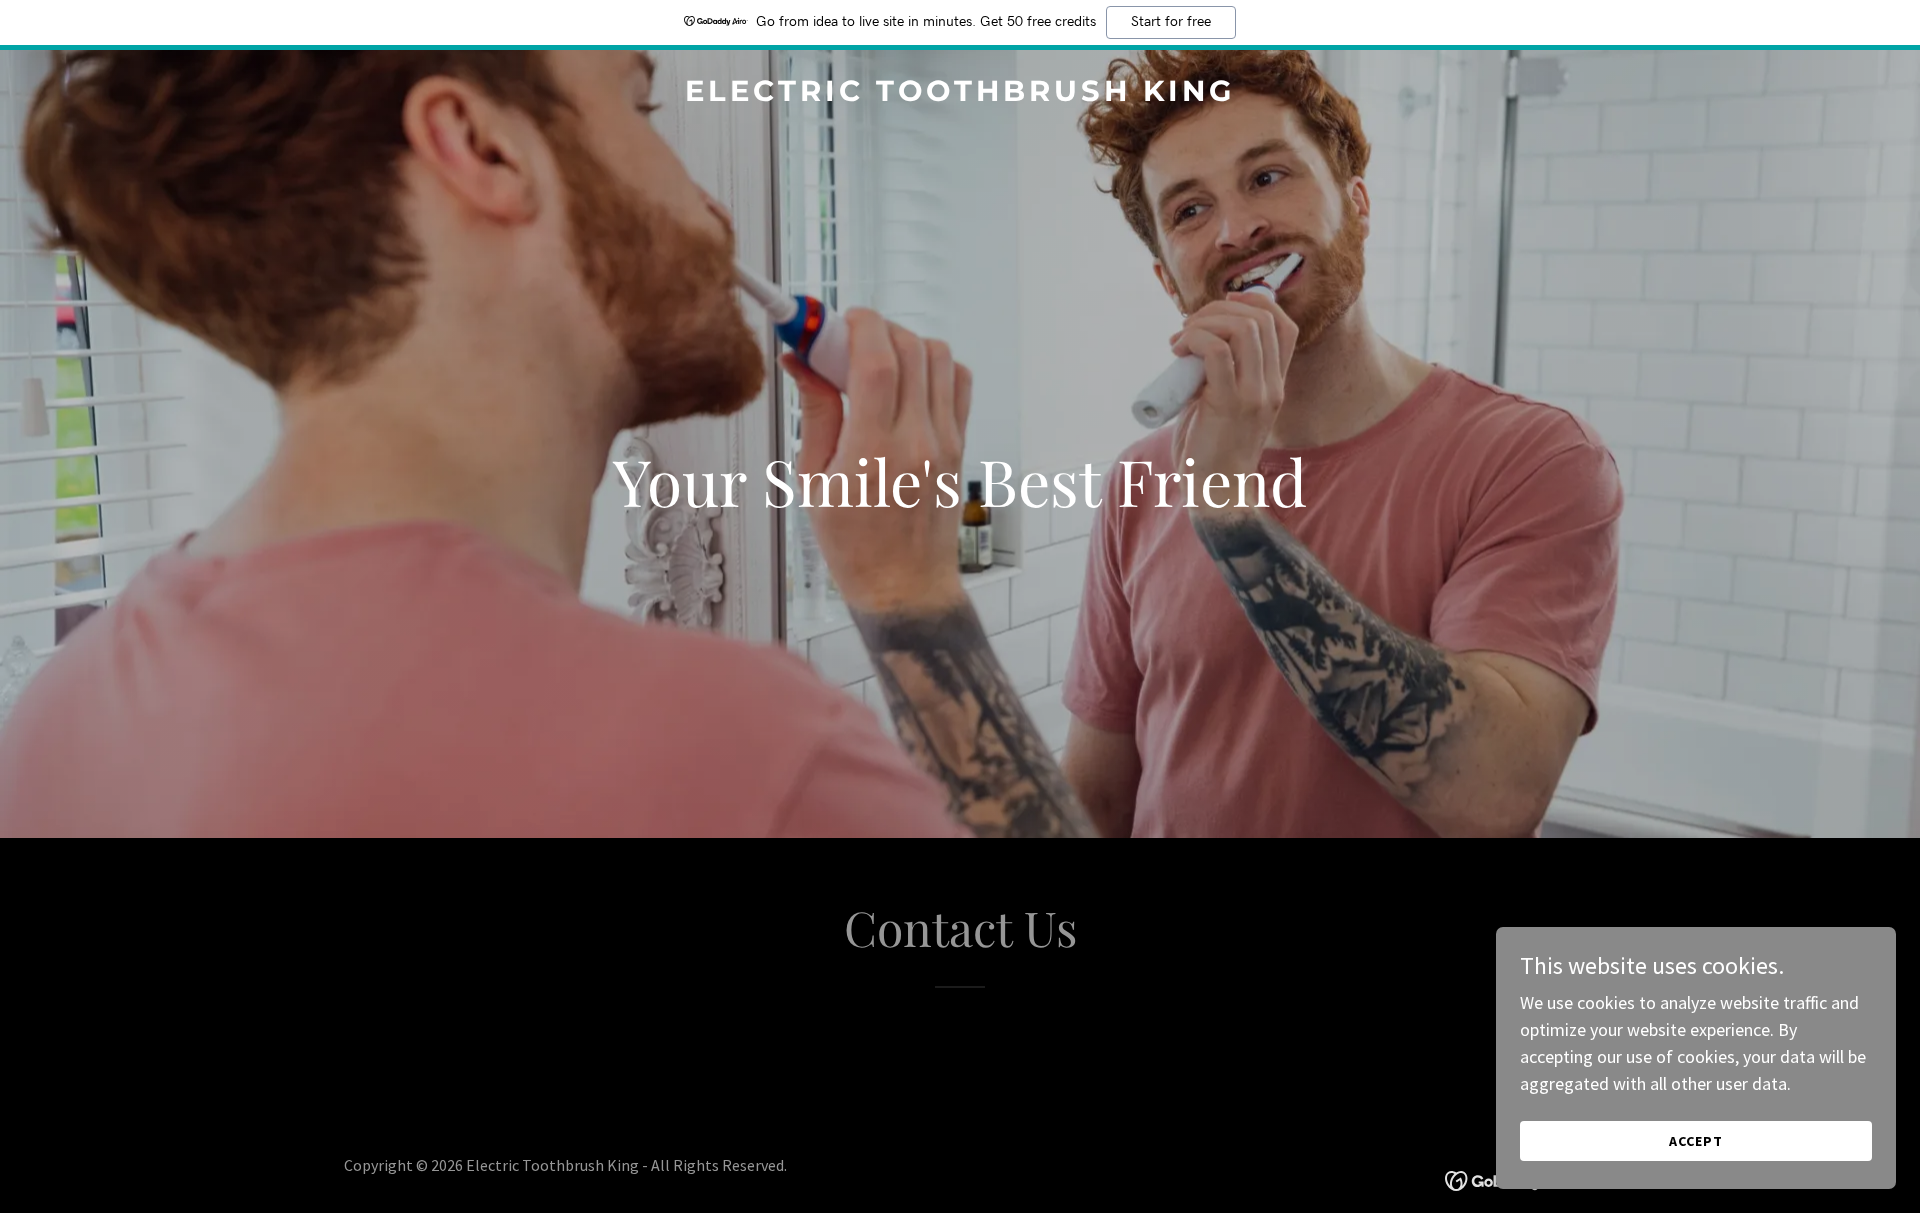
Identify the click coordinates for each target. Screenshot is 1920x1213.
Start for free (1171, 22)
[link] (960, 94)
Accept (1696, 1141)
